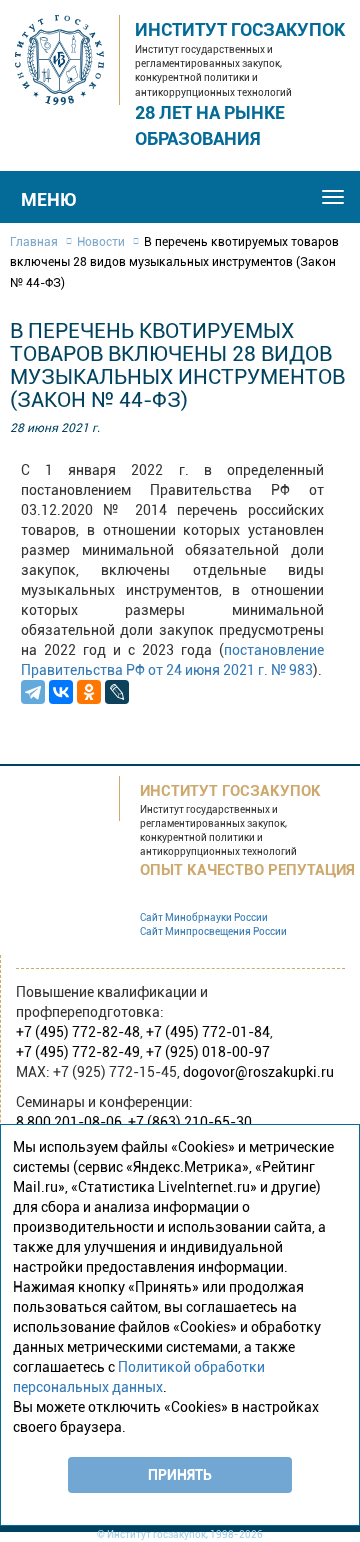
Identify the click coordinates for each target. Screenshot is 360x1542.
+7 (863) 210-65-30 (190, 1122)
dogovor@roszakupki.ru (258, 1072)
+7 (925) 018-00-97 (208, 1052)
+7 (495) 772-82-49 (78, 1052)
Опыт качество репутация (247, 870)
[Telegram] (33, 692)
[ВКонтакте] (61, 692)
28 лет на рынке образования (210, 125)
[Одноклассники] (89, 692)
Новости (101, 242)
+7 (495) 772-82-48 (78, 1032)
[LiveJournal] (117, 692)
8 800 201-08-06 (69, 1122)
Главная (34, 242)
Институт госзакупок (240, 29)
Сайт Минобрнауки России (204, 917)
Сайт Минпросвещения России (213, 931)
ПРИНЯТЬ (180, 1475)
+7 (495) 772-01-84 (208, 1032)
